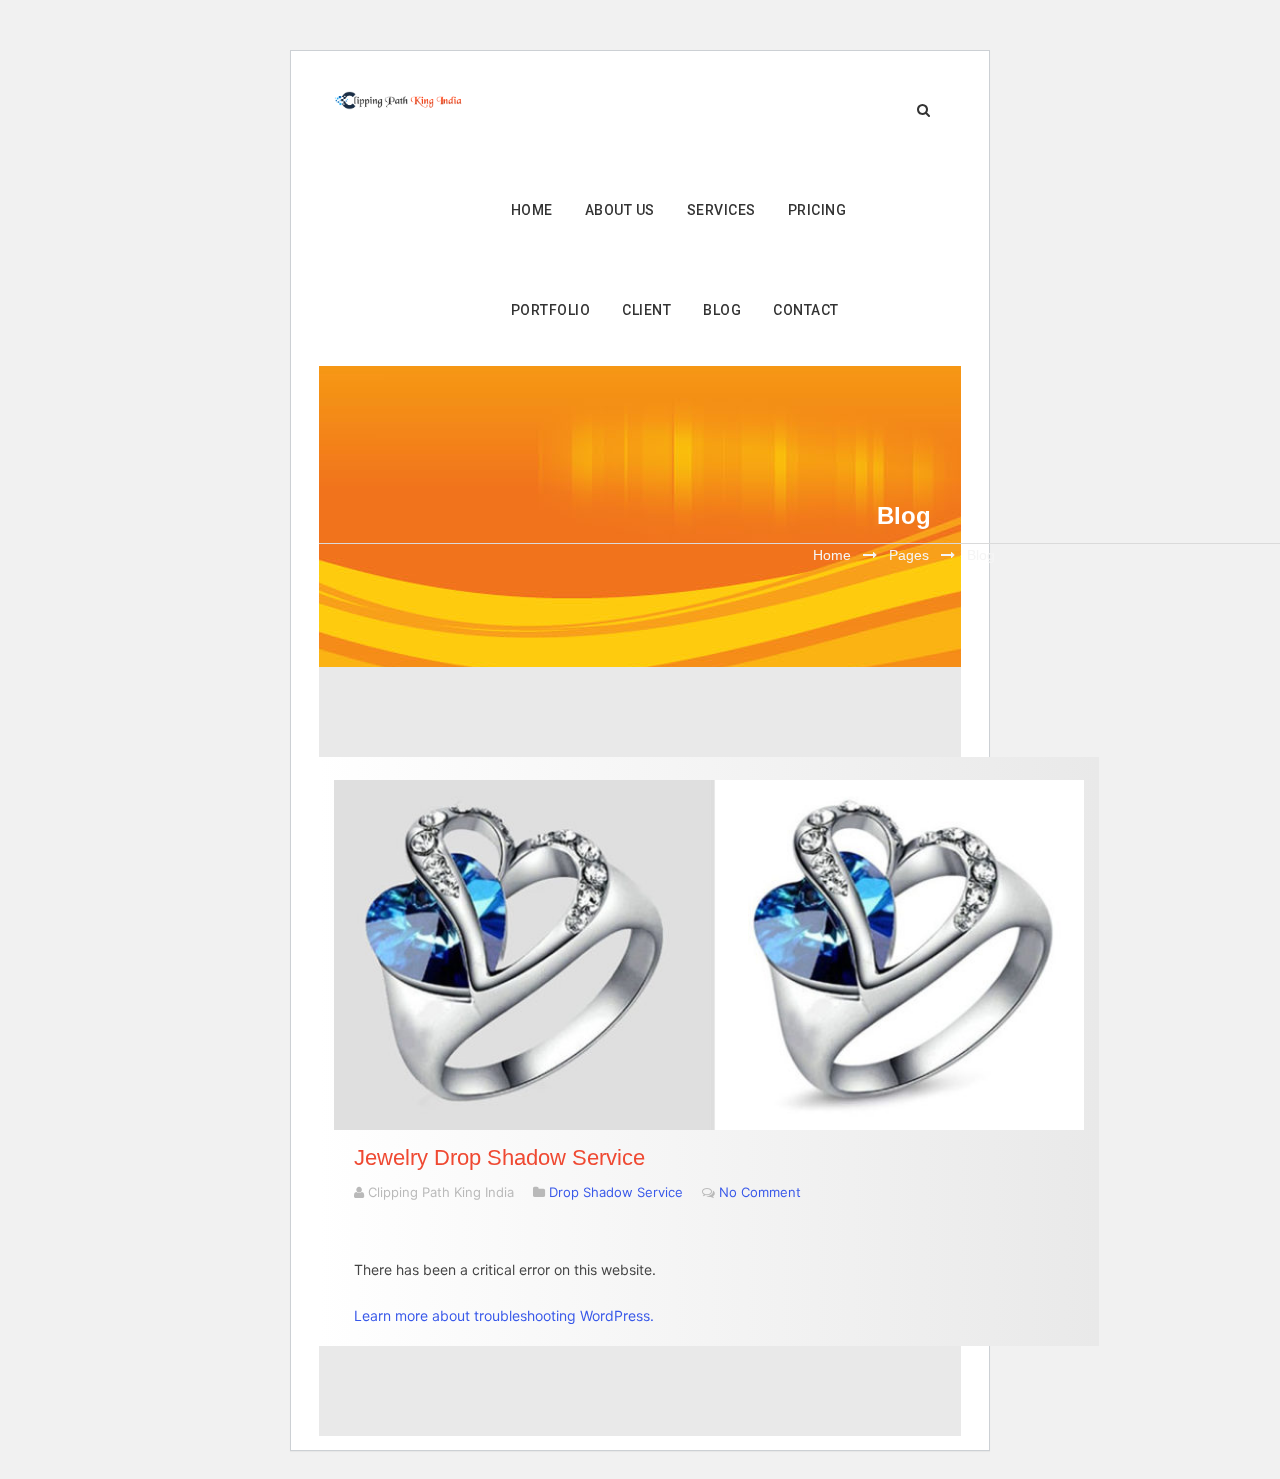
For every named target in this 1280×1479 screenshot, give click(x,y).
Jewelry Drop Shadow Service (499, 1157)
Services (721, 210)
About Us (620, 210)
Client (646, 310)
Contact (806, 310)
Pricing (817, 210)
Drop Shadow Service (616, 1192)
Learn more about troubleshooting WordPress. (504, 1315)
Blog (722, 310)
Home (532, 210)
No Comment (760, 1192)
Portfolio (551, 310)
